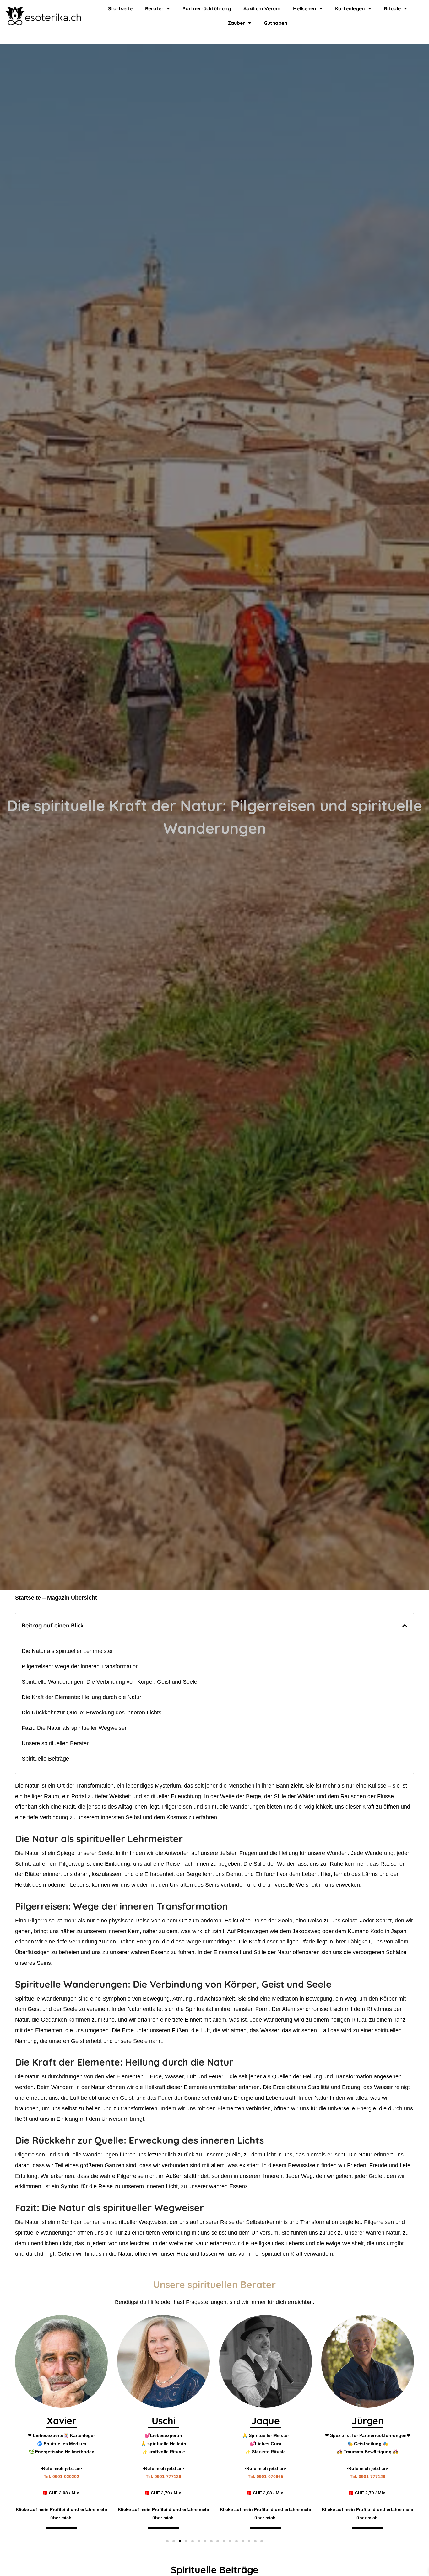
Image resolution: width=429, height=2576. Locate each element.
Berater (154, 8)
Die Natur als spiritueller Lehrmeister (67, 1651)
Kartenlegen (350, 8)
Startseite (120, 8)
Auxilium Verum (262, 8)
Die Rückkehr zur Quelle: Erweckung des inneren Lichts (92, 1713)
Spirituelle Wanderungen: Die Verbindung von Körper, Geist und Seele (109, 1682)
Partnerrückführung (207, 8)
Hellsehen (305, 8)
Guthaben (276, 23)
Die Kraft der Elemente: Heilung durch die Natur (81, 1697)
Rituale (392, 8)
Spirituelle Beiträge (45, 1759)
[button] (405, 1626)
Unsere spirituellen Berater (55, 1743)
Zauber (236, 23)
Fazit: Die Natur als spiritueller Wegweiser (74, 1728)
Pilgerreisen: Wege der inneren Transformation (80, 1666)
